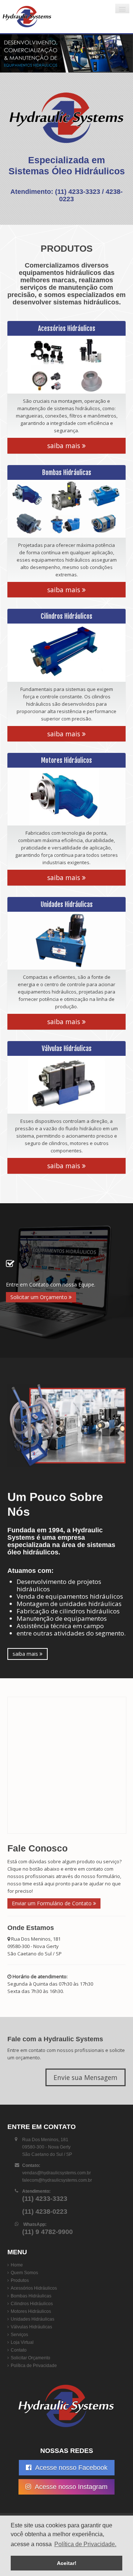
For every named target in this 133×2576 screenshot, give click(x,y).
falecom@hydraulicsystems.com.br (57, 2180)
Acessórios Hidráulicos (34, 2288)
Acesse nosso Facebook (71, 2468)
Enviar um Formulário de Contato (52, 1903)
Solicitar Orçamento (30, 2358)
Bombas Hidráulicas (31, 2296)
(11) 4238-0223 (45, 2212)
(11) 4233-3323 (78, 192)
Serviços (19, 2335)
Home (17, 2265)
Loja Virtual (22, 2342)
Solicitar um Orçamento (40, 1297)
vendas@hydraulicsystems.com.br (57, 2173)
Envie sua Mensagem (86, 2077)
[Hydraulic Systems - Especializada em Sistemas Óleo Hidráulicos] (46, 17)
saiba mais (65, 446)
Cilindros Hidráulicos (32, 2304)
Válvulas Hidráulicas (31, 2327)
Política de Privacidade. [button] (85, 2544)
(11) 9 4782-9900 (47, 2232)
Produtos (20, 2280)
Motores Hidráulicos (31, 2311)
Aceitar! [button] (67, 2563)
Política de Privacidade (34, 2366)
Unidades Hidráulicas (33, 2319)
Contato (19, 2350)
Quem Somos (24, 2273)
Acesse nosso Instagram (70, 2487)
